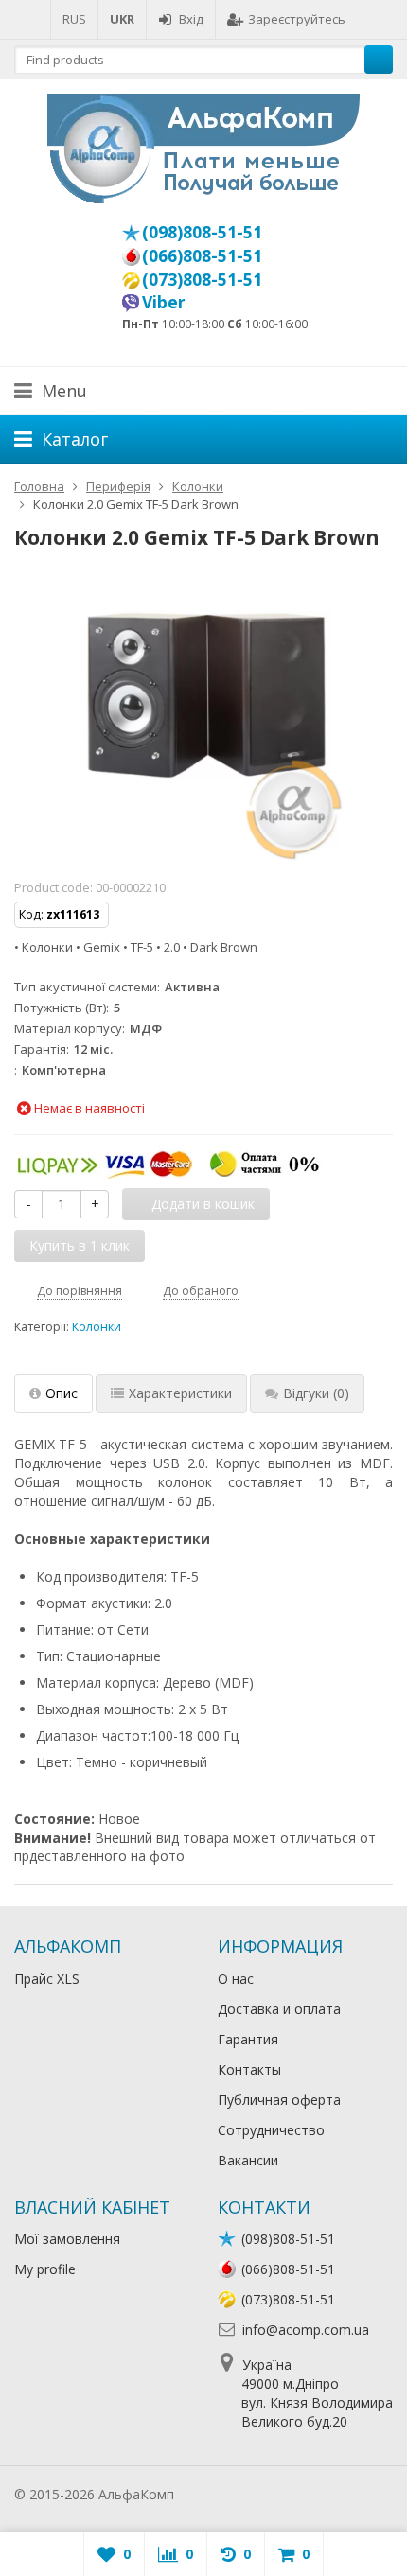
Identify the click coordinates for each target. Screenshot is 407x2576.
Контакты (249, 2069)
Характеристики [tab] (180, 1393)
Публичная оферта (279, 2100)
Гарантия (248, 2039)
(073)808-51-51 (202, 279)
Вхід (191, 19)
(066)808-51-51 (202, 255)
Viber (164, 302)
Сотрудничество (271, 2130)
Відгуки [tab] (316, 1393)
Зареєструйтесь (297, 19)
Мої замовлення (67, 2239)
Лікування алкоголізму (250, 2494)
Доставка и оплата (279, 2009)
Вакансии (248, 2160)
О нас (236, 1979)
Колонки (97, 1327)
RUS (74, 19)
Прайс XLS (47, 1979)
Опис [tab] (62, 1393)
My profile (45, 2269)
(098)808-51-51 (202, 232)
